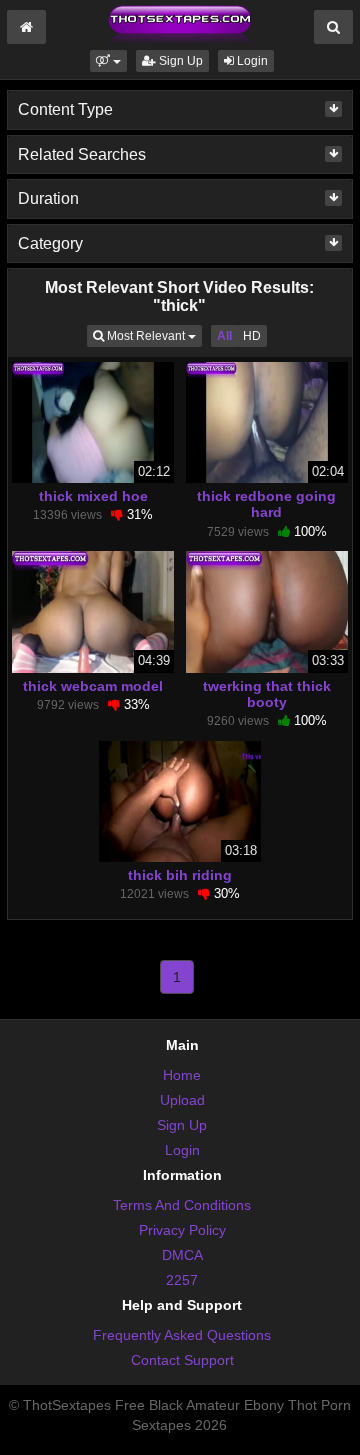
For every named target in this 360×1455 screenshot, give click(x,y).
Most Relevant (153, 335)
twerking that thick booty (267, 694)
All (224, 336)
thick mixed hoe (93, 496)
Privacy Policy (182, 1230)
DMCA (182, 1255)
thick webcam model (93, 686)
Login (251, 61)
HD (252, 336)
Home (182, 1075)
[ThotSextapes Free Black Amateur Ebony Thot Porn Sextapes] (180, 24)
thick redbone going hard (266, 504)
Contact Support (182, 1360)
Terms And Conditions (182, 1205)
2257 (182, 1280)
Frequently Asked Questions (182, 1335)
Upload (182, 1100)
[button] (108, 61)
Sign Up (179, 61)
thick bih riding (180, 875)
